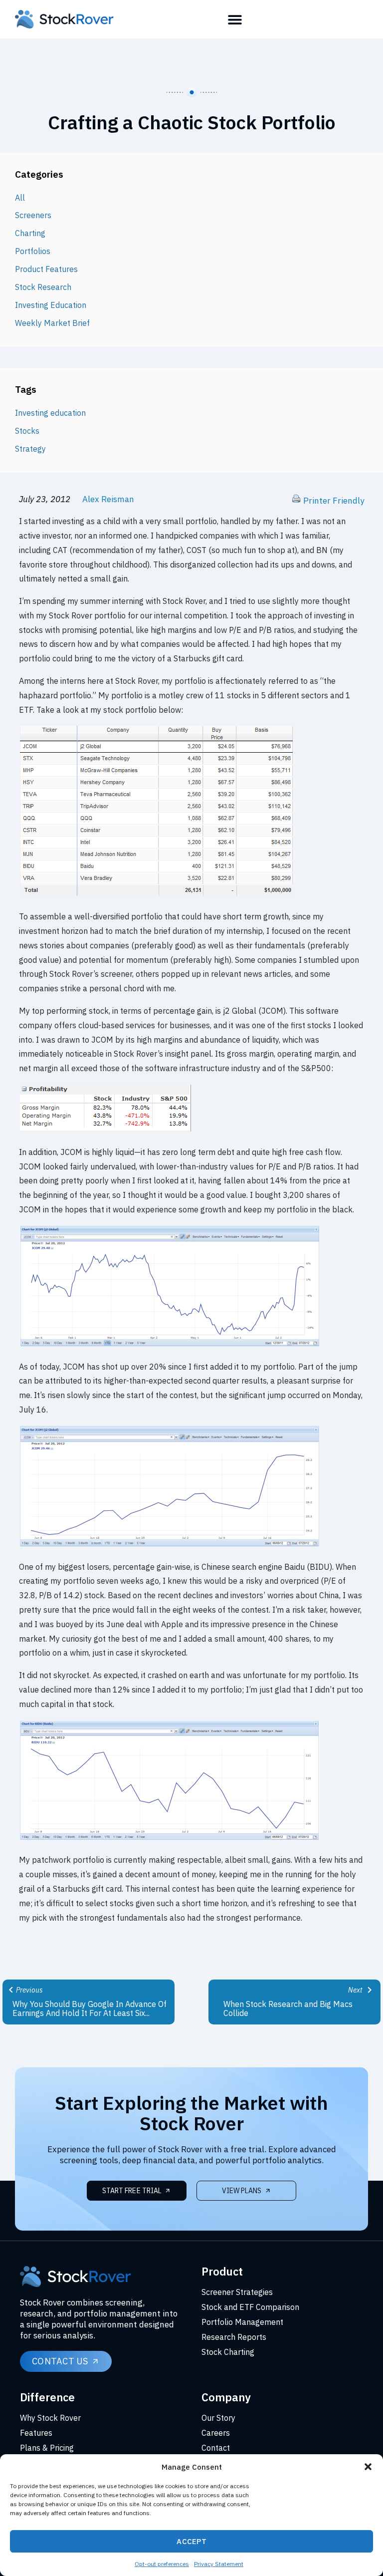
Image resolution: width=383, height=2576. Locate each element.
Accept (191, 2541)
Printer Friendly (334, 501)
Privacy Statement (219, 2564)
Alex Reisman (108, 499)
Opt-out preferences (162, 2564)
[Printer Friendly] (296, 501)
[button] (368, 2467)
